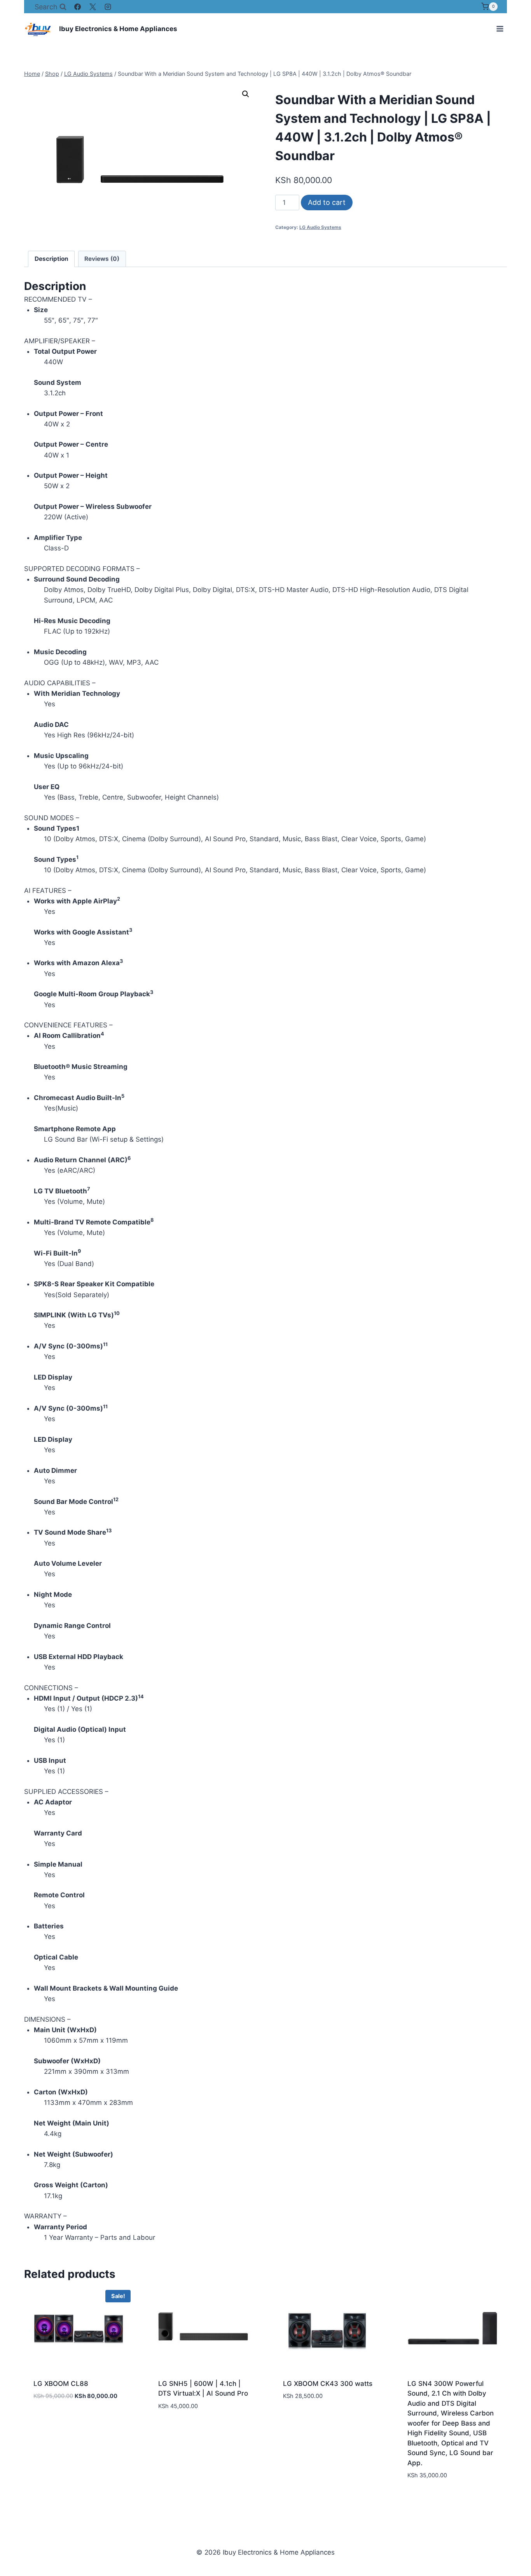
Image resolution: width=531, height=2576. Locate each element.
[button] (246, 94)
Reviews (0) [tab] (102, 259)
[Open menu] (500, 29)
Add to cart (327, 202)
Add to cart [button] (53, 2419)
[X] (93, 7)
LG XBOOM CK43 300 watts (328, 2384)
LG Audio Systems (320, 227)
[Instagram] (108, 7)
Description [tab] (52, 259)
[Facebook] (78, 7)
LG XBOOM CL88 (61, 2384)
